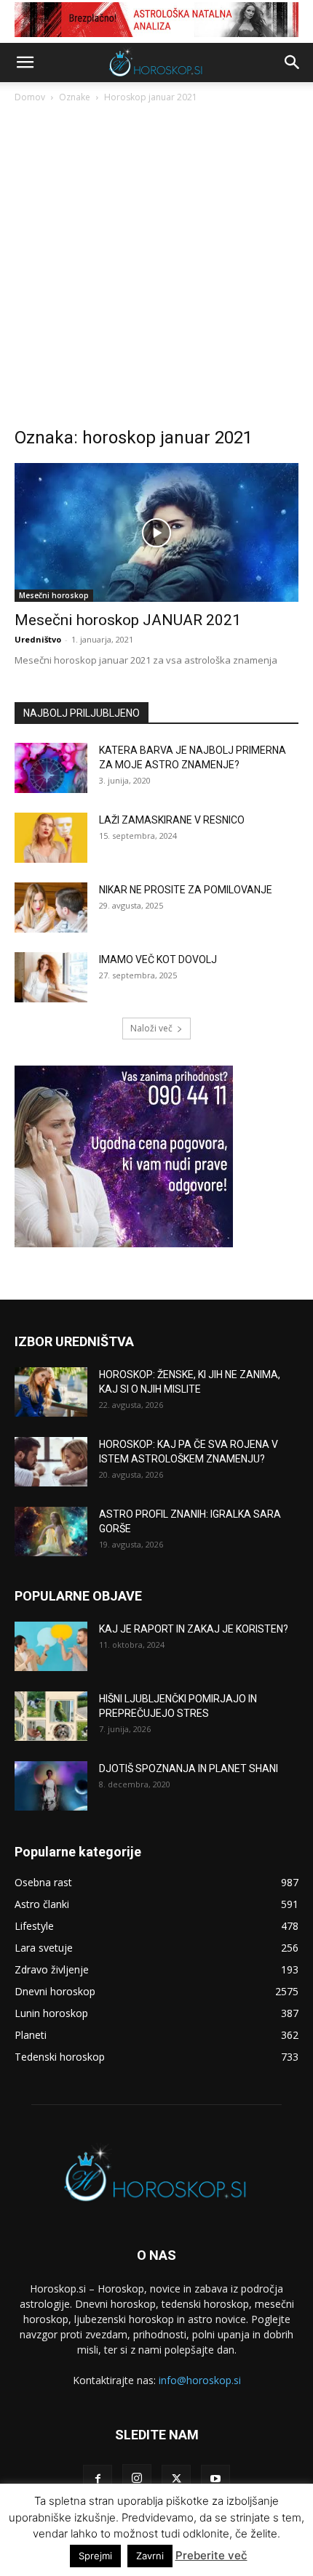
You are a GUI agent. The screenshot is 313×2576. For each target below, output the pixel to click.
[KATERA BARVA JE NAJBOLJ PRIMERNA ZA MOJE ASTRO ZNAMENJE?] (51, 768)
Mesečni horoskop (54, 595)
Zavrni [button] (150, 2556)
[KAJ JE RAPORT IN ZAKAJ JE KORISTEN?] (51, 1647)
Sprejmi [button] (95, 2556)
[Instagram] (137, 2479)
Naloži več (151, 1028)
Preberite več (211, 2555)
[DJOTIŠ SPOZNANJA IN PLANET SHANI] (51, 1786)
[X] (176, 2479)
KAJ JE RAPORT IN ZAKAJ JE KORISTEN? (194, 1629)
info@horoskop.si (200, 2380)
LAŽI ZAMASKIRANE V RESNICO (172, 820)
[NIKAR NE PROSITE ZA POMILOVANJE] (51, 907)
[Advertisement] (156, 269)
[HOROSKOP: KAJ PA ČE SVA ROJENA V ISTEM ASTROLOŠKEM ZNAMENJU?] (51, 1462)
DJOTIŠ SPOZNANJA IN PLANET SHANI (189, 1768)
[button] (25, 63)
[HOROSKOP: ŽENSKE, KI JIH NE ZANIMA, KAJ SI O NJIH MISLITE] (51, 1392)
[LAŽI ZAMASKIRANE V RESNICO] (51, 838)
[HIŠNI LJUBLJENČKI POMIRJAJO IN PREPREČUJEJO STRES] (51, 1716)
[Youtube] (215, 2479)
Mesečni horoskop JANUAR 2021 (128, 620)
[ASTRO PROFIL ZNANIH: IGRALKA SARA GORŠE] (51, 1532)
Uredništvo (38, 639)
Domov (30, 97)
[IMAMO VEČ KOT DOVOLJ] (51, 977)
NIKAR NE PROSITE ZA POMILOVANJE (186, 890)
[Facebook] (98, 2479)
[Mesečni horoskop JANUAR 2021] (156, 532)
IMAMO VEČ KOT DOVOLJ (158, 959)
